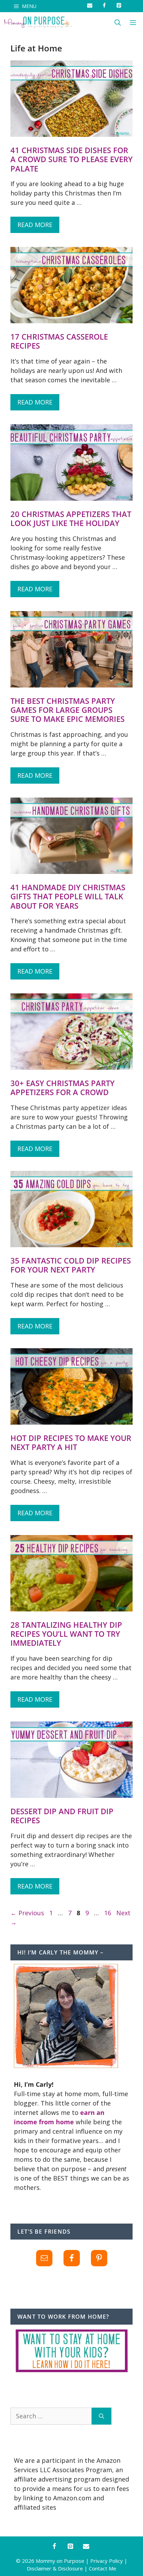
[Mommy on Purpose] (38, 23)
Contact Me (103, 2568)
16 (108, 1913)
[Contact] (86, 2547)
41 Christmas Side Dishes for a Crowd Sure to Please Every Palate (71, 159)
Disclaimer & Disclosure (55, 2568)
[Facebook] (54, 2547)
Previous (27, 1913)
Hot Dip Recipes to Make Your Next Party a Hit (71, 1442)
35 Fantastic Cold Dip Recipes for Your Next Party (71, 1265)
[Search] (102, 2416)
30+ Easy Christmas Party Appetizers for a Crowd (62, 1087)
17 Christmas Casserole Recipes (59, 341)
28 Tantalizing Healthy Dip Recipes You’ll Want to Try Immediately (66, 1634)
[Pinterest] (70, 2547)
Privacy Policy (107, 2561)
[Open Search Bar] (118, 23)
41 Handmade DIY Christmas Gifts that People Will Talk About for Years (68, 896)
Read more (35, 225)
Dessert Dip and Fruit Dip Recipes (62, 1816)
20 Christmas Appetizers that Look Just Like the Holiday (71, 518)
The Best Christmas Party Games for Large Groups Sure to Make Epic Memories (68, 710)
